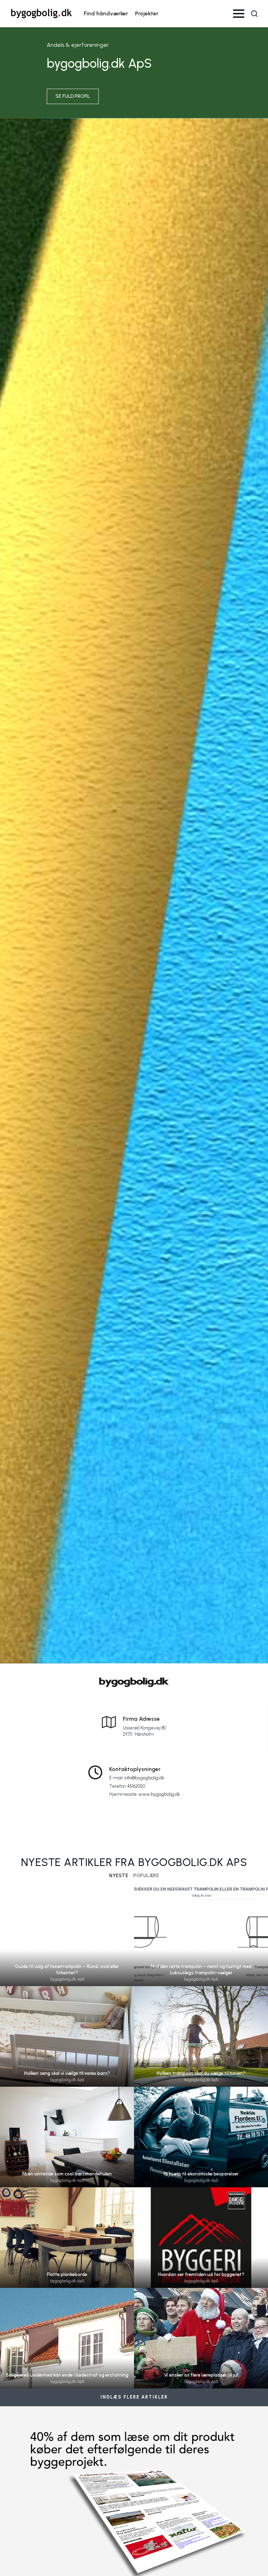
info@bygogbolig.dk (144, 1778)
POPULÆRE (146, 1876)
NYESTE (119, 1876)
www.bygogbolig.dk (159, 1794)
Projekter (147, 13)
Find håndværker (106, 13)
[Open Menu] (239, 14)
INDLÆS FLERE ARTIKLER (134, 2397)
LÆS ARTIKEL (67, 1946)
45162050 (136, 1786)
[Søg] (254, 14)
